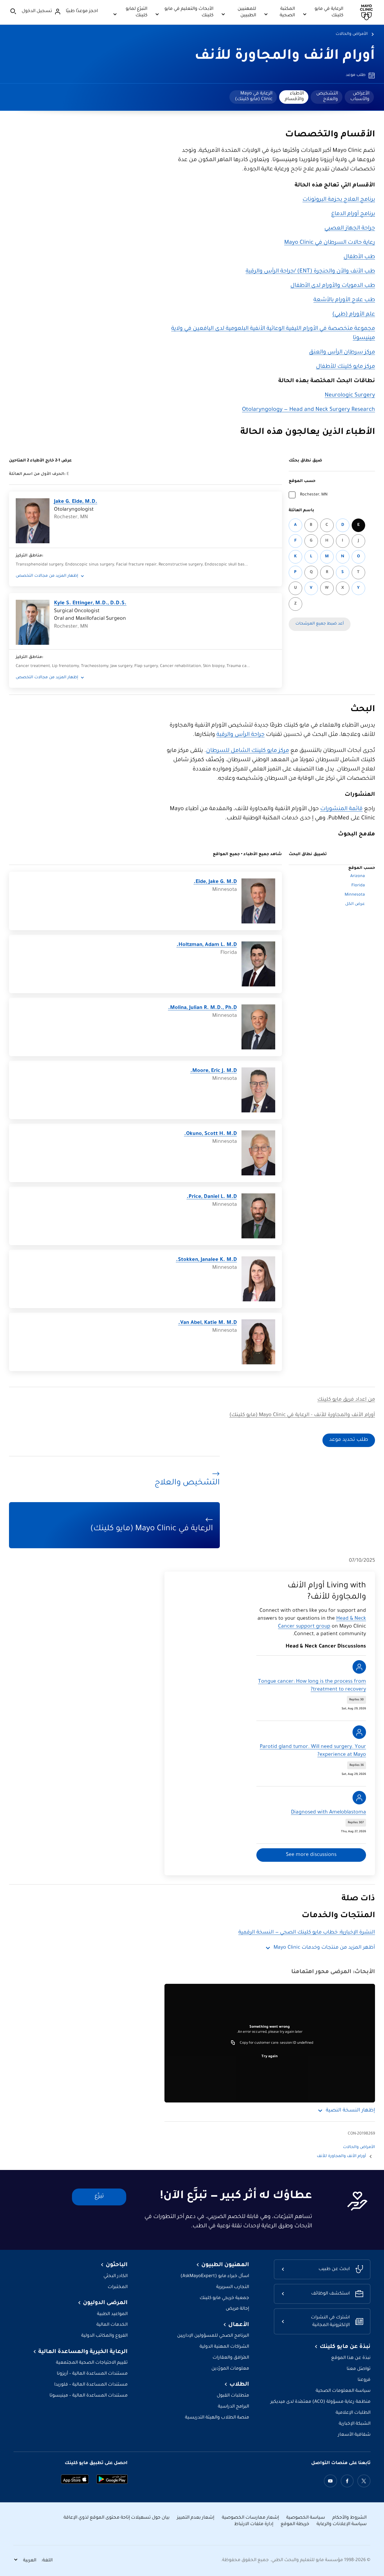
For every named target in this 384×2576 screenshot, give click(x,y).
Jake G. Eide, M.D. (76, 502)
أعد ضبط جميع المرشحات (320, 624)
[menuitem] (359, 97)
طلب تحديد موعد (349, 1440)
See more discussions (311, 1855)
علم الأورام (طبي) (354, 315)
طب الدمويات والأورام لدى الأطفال (333, 286)
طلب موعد (356, 75)
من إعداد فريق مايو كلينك (346, 1400)
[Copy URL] (233, 2043)
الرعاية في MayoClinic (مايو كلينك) (254, 96)
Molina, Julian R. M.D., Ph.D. (203, 1008)
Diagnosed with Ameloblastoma (328, 1813)
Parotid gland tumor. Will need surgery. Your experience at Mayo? (313, 1751)
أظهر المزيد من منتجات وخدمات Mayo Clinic (324, 1948)
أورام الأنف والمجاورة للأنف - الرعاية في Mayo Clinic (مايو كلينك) (302, 1415)
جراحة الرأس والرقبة (240, 735)
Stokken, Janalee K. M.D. (206, 1260)
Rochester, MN (314, 495)
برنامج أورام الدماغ (353, 214)
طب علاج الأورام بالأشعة (344, 300)
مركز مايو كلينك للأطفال (345, 367)
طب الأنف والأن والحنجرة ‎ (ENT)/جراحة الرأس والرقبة (310, 272)
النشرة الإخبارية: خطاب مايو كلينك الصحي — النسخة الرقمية (307, 1933)
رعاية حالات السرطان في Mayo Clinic (330, 243)
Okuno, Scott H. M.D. (211, 1134)
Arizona (358, 876)
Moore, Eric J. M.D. (214, 1071)
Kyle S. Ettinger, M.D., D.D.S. (90, 603)
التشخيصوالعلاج (327, 96)
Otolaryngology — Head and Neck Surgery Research (309, 410)
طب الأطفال (359, 257)
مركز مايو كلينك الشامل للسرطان (248, 751)
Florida (358, 886)
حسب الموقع (302, 481)
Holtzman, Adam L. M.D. (207, 945)
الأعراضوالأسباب (360, 96)
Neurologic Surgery (350, 396)
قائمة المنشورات (341, 809)
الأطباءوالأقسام (294, 96)
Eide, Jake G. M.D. (215, 882)
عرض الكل (355, 904)
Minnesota (355, 895)
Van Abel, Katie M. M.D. (208, 1323)
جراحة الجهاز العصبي (350, 229)
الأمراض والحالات (352, 34)
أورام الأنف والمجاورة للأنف (285, 57)
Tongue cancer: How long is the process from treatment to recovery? (312, 1686)
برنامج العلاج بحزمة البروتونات (339, 200)
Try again (270, 2057)
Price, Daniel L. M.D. (212, 1197)
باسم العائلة (301, 511)
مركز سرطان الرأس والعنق (342, 353)
